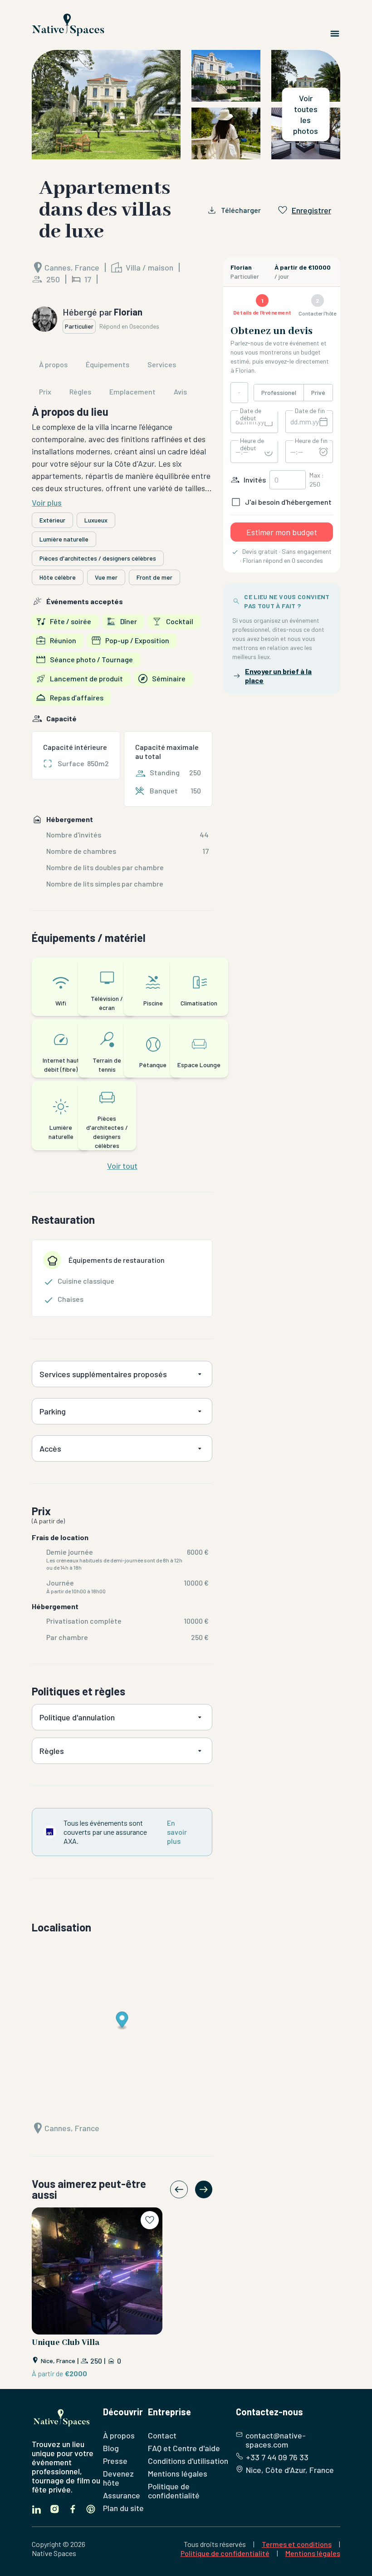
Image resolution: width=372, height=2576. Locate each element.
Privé (318, 392)
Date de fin (310, 411)
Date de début (251, 414)
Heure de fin (311, 441)
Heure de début (252, 444)
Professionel (279, 392)
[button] (186, 105)
